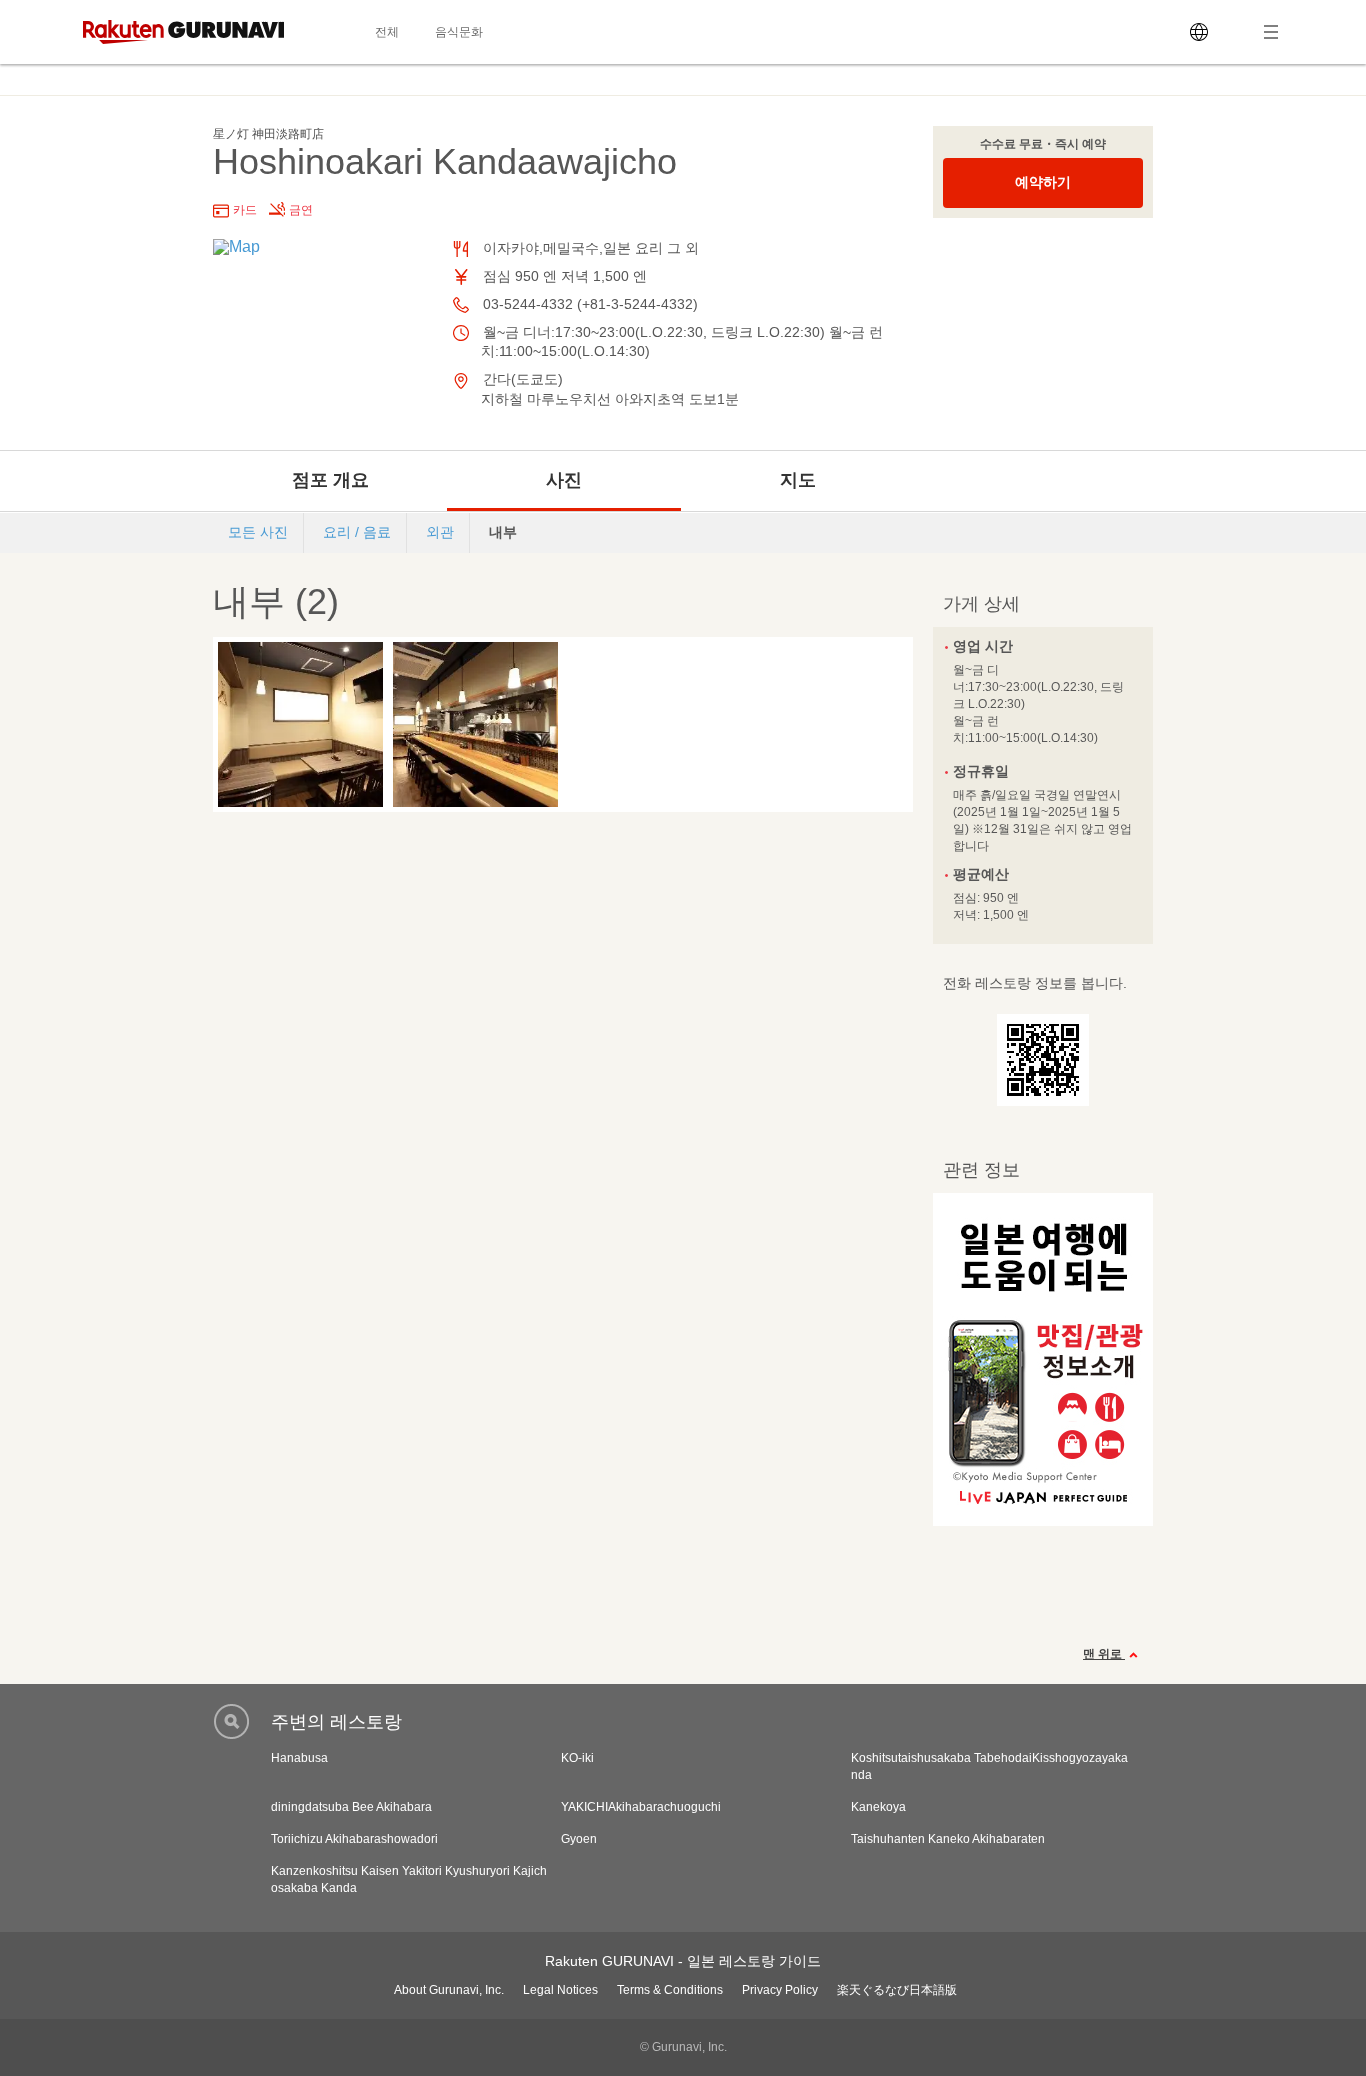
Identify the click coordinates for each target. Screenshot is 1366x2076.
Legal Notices (560, 1990)
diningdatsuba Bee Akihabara (351, 1807)
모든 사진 (258, 532)
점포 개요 (330, 480)
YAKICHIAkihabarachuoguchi (641, 1807)
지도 (798, 480)
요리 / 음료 (357, 532)
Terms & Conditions (670, 1990)
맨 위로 (1104, 1654)
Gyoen (579, 1839)
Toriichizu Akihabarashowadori (354, 1839)
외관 (440, 532)
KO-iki (577, 1758)
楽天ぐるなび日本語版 (897, 1990)
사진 (564, 480)
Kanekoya (878, 1807)
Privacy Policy (780, 1990)
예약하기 (1043, 182)
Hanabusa (299, 1758)
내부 (503, 532)
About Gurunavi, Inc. (449, 1990)
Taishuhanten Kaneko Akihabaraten (948, 1839)
